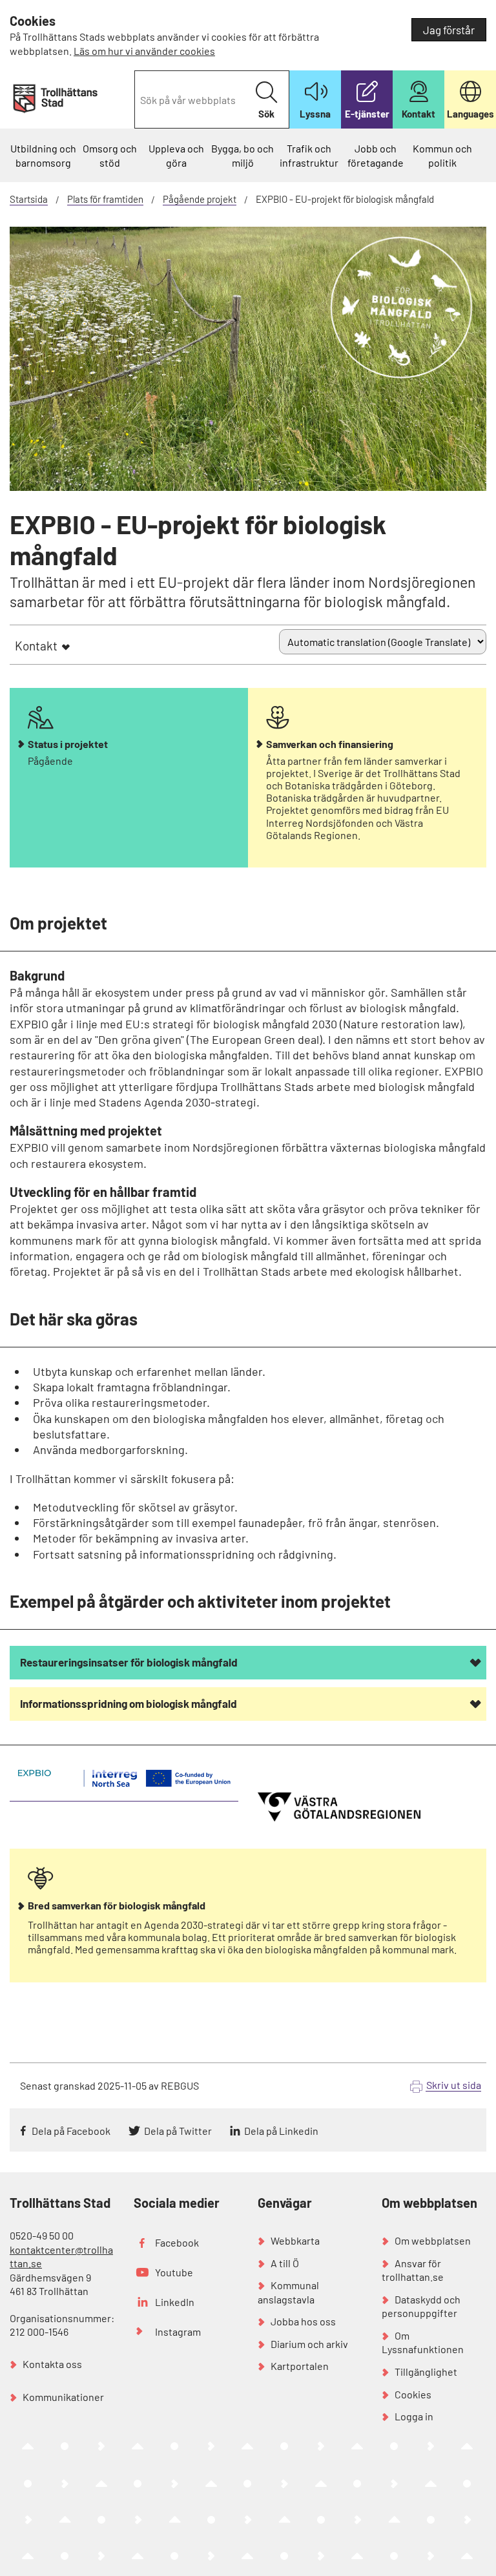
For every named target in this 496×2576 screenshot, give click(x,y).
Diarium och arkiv (309, 2344)
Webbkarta (295, 2240)
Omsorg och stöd (110, 155)
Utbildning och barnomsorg (43, 155)
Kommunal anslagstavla (288, 2292)
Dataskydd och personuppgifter (421, 2306)
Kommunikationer (63, 2397)
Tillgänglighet (426, 2372)
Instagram (178, 2332)
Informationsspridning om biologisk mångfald (129, 1703)
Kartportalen (300, 2366)
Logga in (414, 2416)
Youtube (174, 2272)
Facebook (177, 2242)
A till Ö (285, 2263)
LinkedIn (175, 2302)
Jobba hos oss (303, 2321)
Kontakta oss (52, 2364)
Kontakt (36, 646)
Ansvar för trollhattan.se (413, 2270)
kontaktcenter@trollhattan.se (61, 2257)
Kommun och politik (442, 155)
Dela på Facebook (71, 2131)
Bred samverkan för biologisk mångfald (117, 1906)
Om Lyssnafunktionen (423, 2342)
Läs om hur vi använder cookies (144, 51)
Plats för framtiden (105, 199)
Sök (266, 114)
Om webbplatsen (433, 2240)
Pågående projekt (200, 199)
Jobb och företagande (376, 155)
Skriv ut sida (454, 2085)
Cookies (413, 2394)
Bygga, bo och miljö (243, 155)
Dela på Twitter (178, 2131)
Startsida (29, 199)
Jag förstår (449, 30)
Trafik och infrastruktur (309, 155)
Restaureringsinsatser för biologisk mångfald (129, 1662)
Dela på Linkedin (281, 2131)
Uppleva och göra (176, 155)
